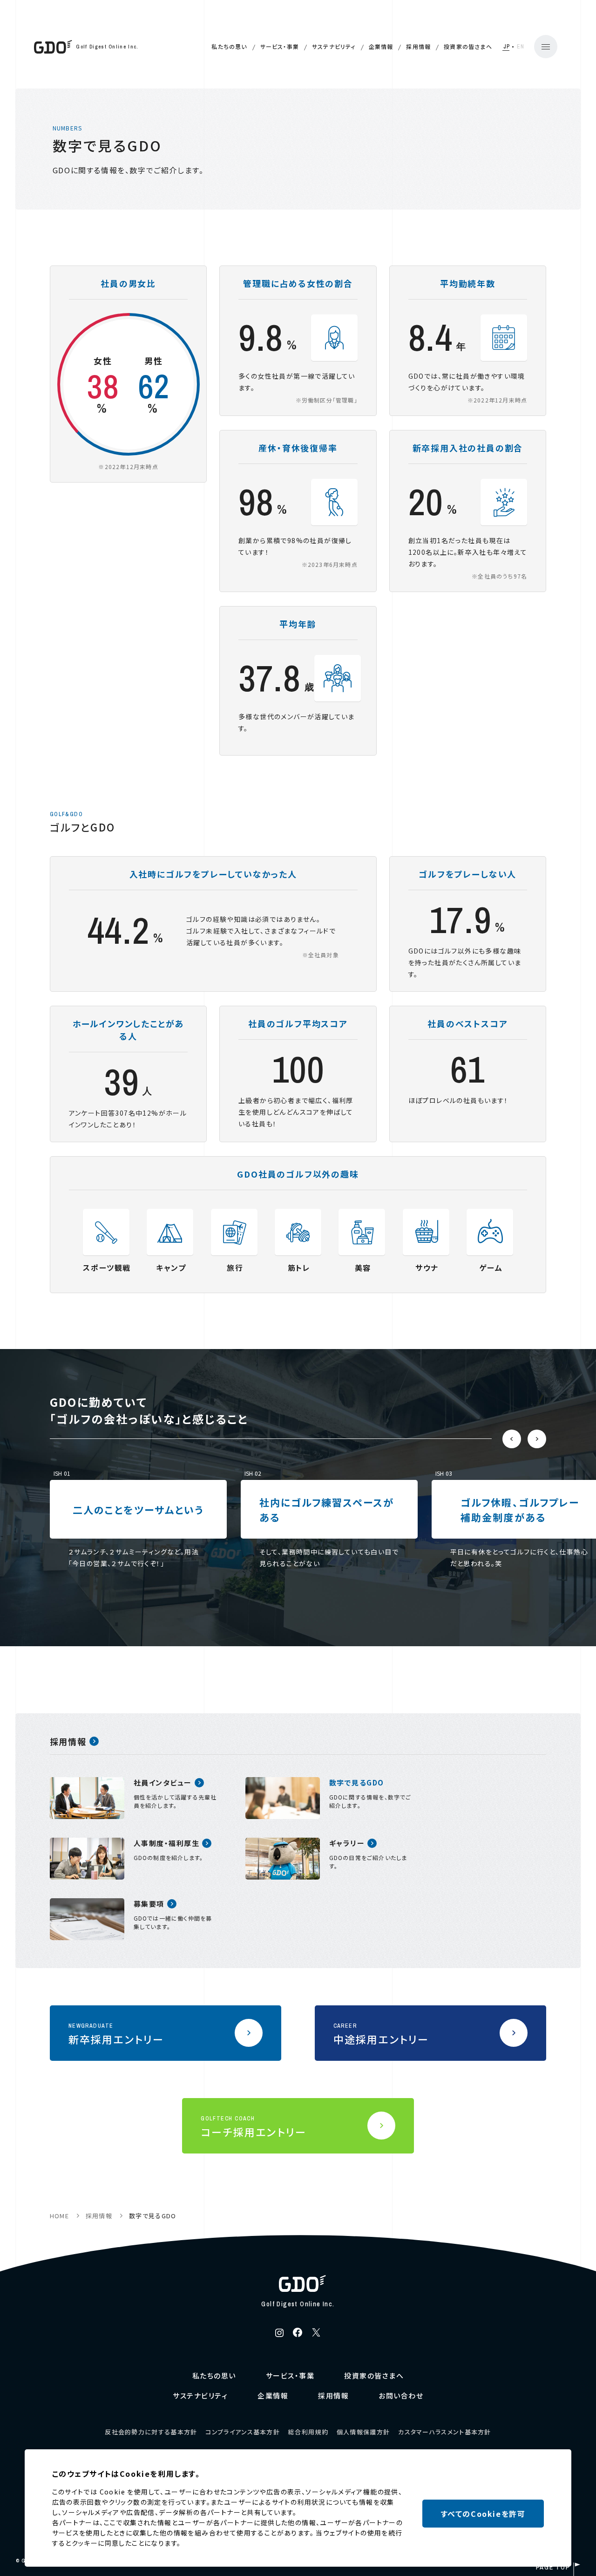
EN (521, 47)
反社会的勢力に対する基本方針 (151, 2432)
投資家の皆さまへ (468, 46)
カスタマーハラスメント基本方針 (445, 2432)
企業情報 (381, 46)
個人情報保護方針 (363, 2432)
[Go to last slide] (512, 1439)
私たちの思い (229, 46)
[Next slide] (537, 1439)
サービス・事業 (280, 46)
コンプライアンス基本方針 (243, 2432)
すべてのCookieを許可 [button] (483, 2514)
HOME (59, 2216)
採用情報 (418, 46)
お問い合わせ (401, 2395)
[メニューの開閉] (546, 47)
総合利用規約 (308, 2432)
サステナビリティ (334, 46)
